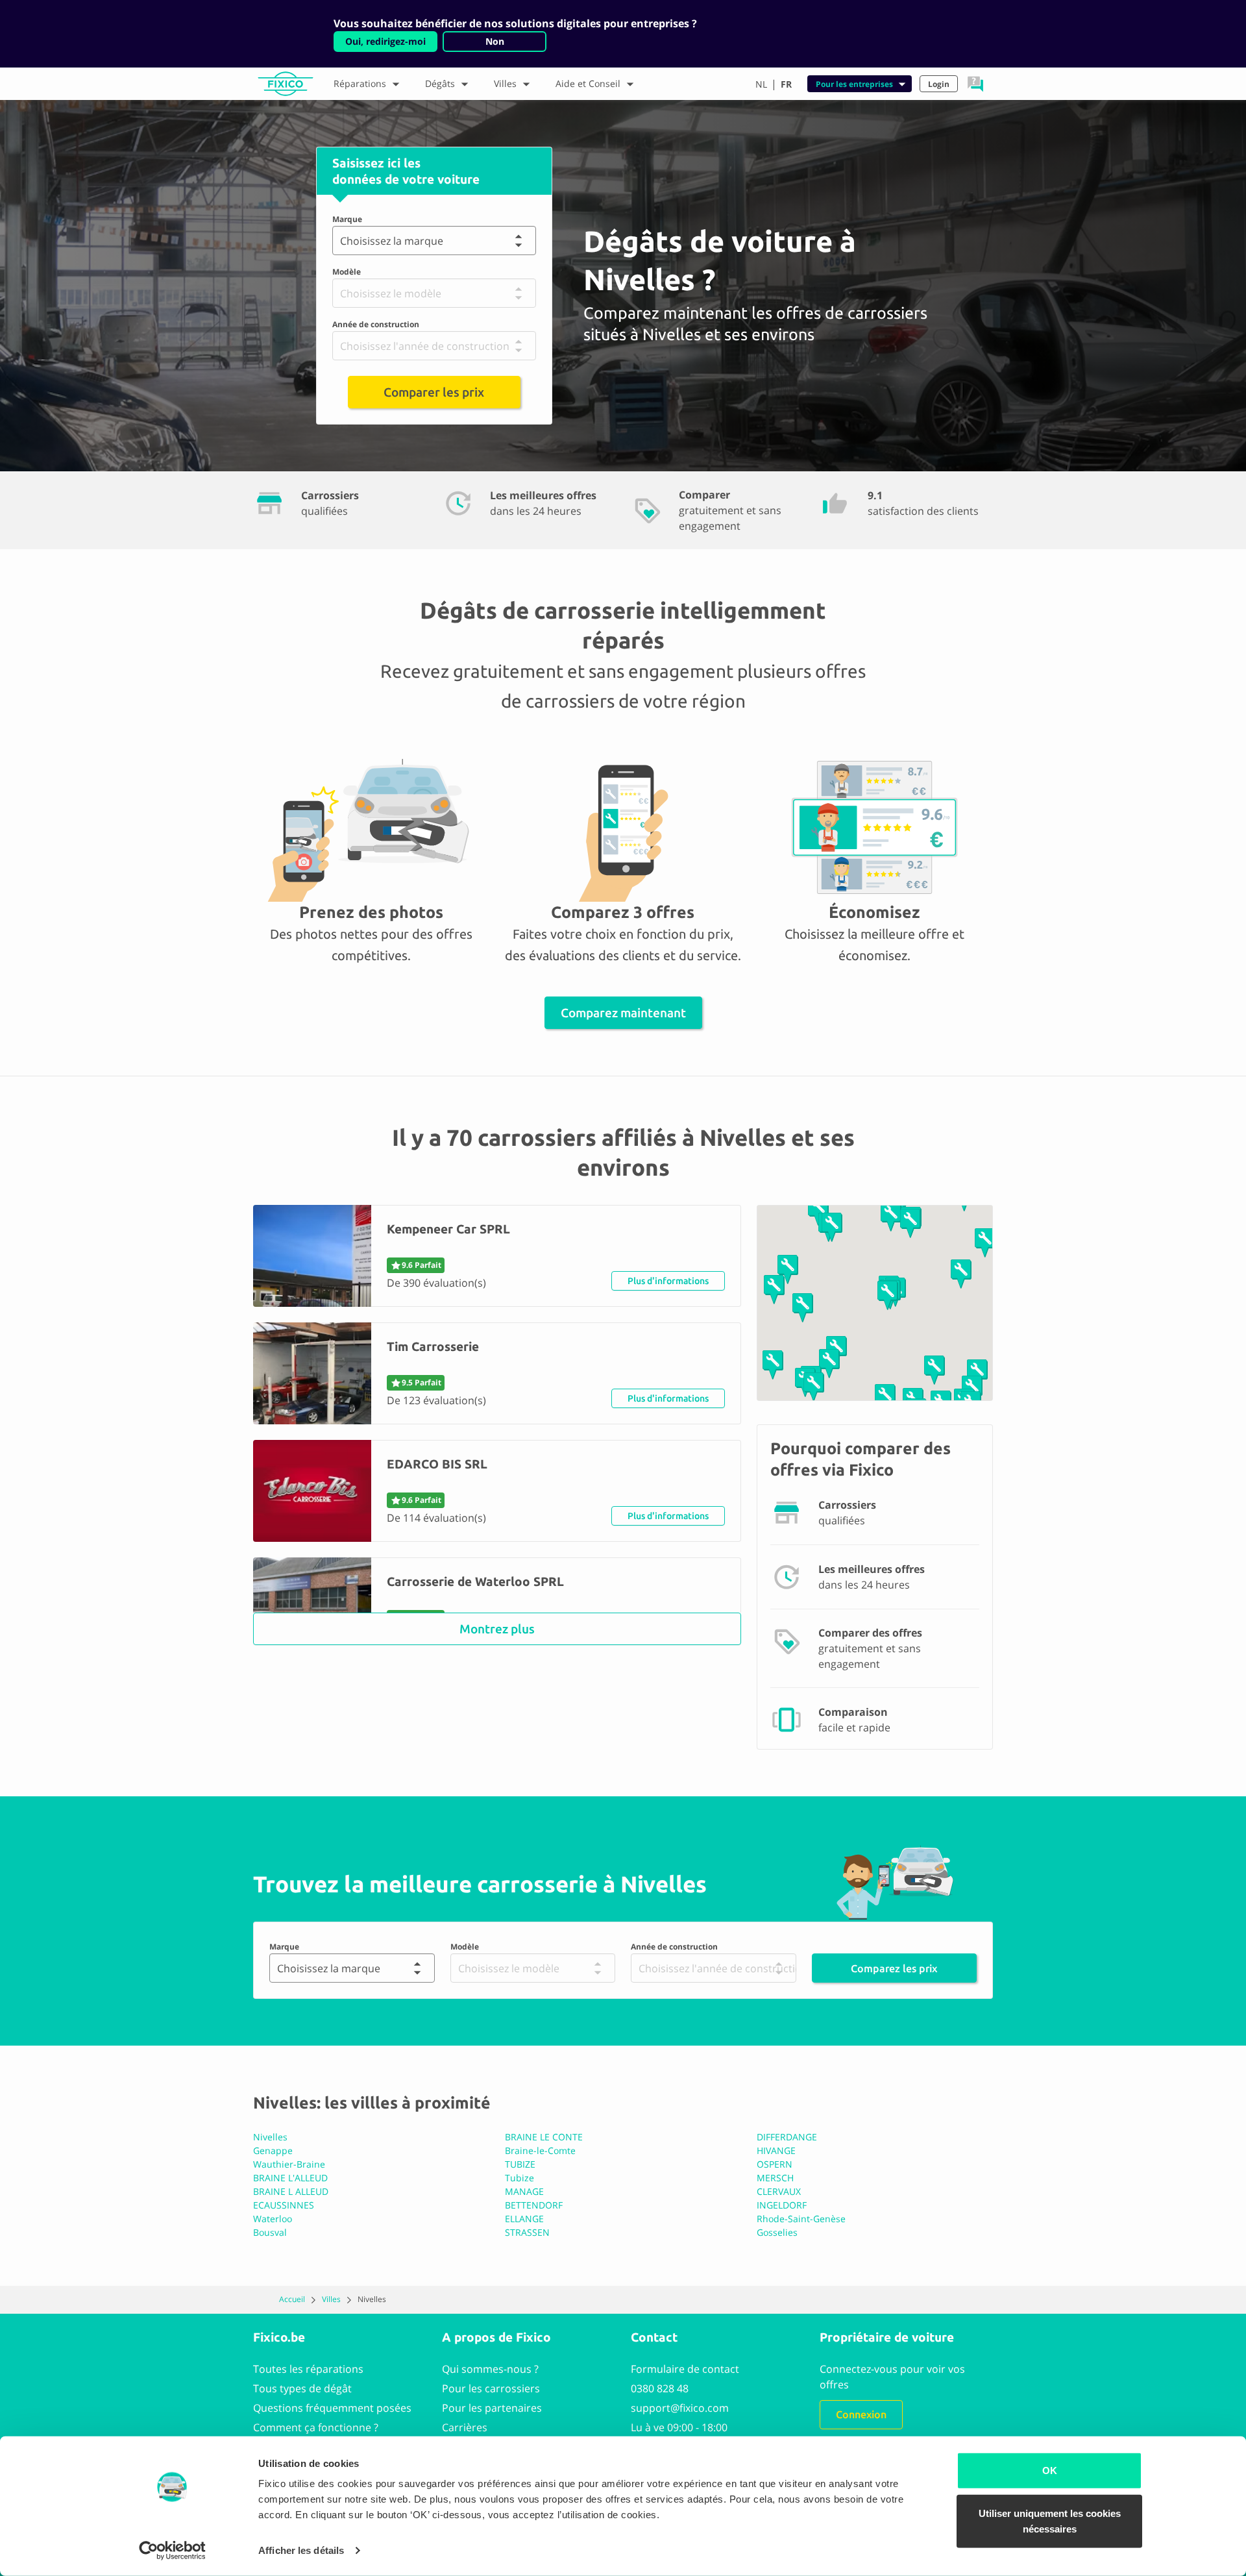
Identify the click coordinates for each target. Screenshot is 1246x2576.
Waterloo (273, 2219)
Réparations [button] (360, 83)
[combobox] (343, 241)
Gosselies (777, 2232)
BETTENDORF (534, 2205)
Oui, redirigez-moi (385, 41)
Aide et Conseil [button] (588, 83)
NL (761, 84)
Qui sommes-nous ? (490, 2369)
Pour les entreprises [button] (854, 84)
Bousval (270, 2232)
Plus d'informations (668, 1281)
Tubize (519, 2178)
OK (1050, 2471)
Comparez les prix (894, 1968)
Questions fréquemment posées (332, 2408)
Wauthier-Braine (289, 2164)
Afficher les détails (301, 2550)
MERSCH (775, 2178)
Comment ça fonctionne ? (316, 2427)
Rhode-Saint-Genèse (801, 2219)
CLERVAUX (779, 2191)
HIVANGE (776, 2150)
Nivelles (270, 2137)
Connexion (861, 2414)
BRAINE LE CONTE (544, 2137)
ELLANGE (524, 2219)
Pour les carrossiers (491, 2388)
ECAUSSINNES (284, 2205)
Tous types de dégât (302, 2388)
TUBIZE (520, 2164)
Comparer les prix (434, 392)
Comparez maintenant (623, 1013)
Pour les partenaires (492, 2408)
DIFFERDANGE (787, 2137)
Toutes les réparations (308, 2369)
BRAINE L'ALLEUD (290, 2178)
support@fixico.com (680, 2408)
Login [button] (939, 84)
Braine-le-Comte (540, 2150)
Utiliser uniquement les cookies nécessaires (1050, 2520)
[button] (975, 84)
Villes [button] (505, 83)
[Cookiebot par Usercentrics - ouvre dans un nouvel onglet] (172, 2551)
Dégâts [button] (440, 83)
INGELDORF (782, 2205)
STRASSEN (527, 2232)
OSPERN (775, 2164)
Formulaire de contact (685, 2369)
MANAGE (524, 2191)
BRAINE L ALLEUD (291, 2191)
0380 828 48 (660, 2388)
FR (786, 84)
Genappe (273, 2150)
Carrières (465, 2427)
